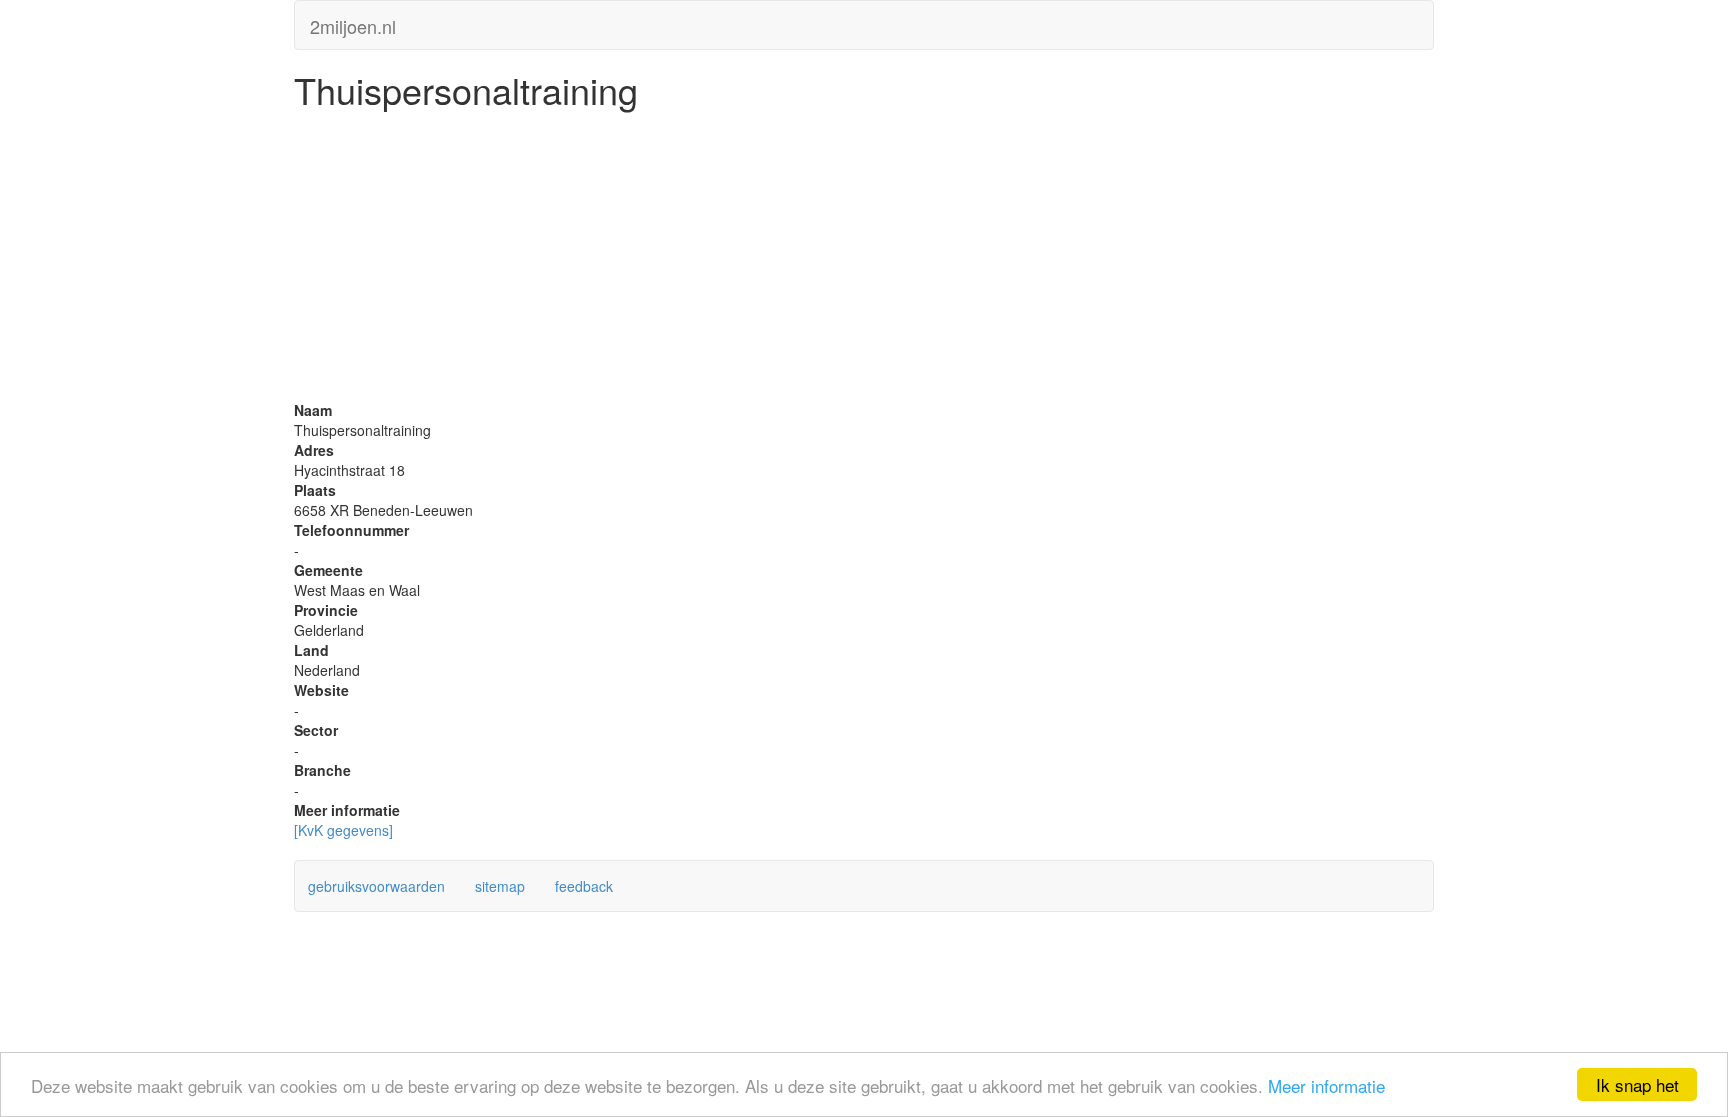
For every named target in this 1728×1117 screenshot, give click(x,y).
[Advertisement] (864, 260)
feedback (584, 886)
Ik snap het (1637, 1084)
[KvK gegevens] (343, 830)
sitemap (500, 886)
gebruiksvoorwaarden (376, 886)
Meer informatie (1326, 1085)
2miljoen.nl (353, 22)
